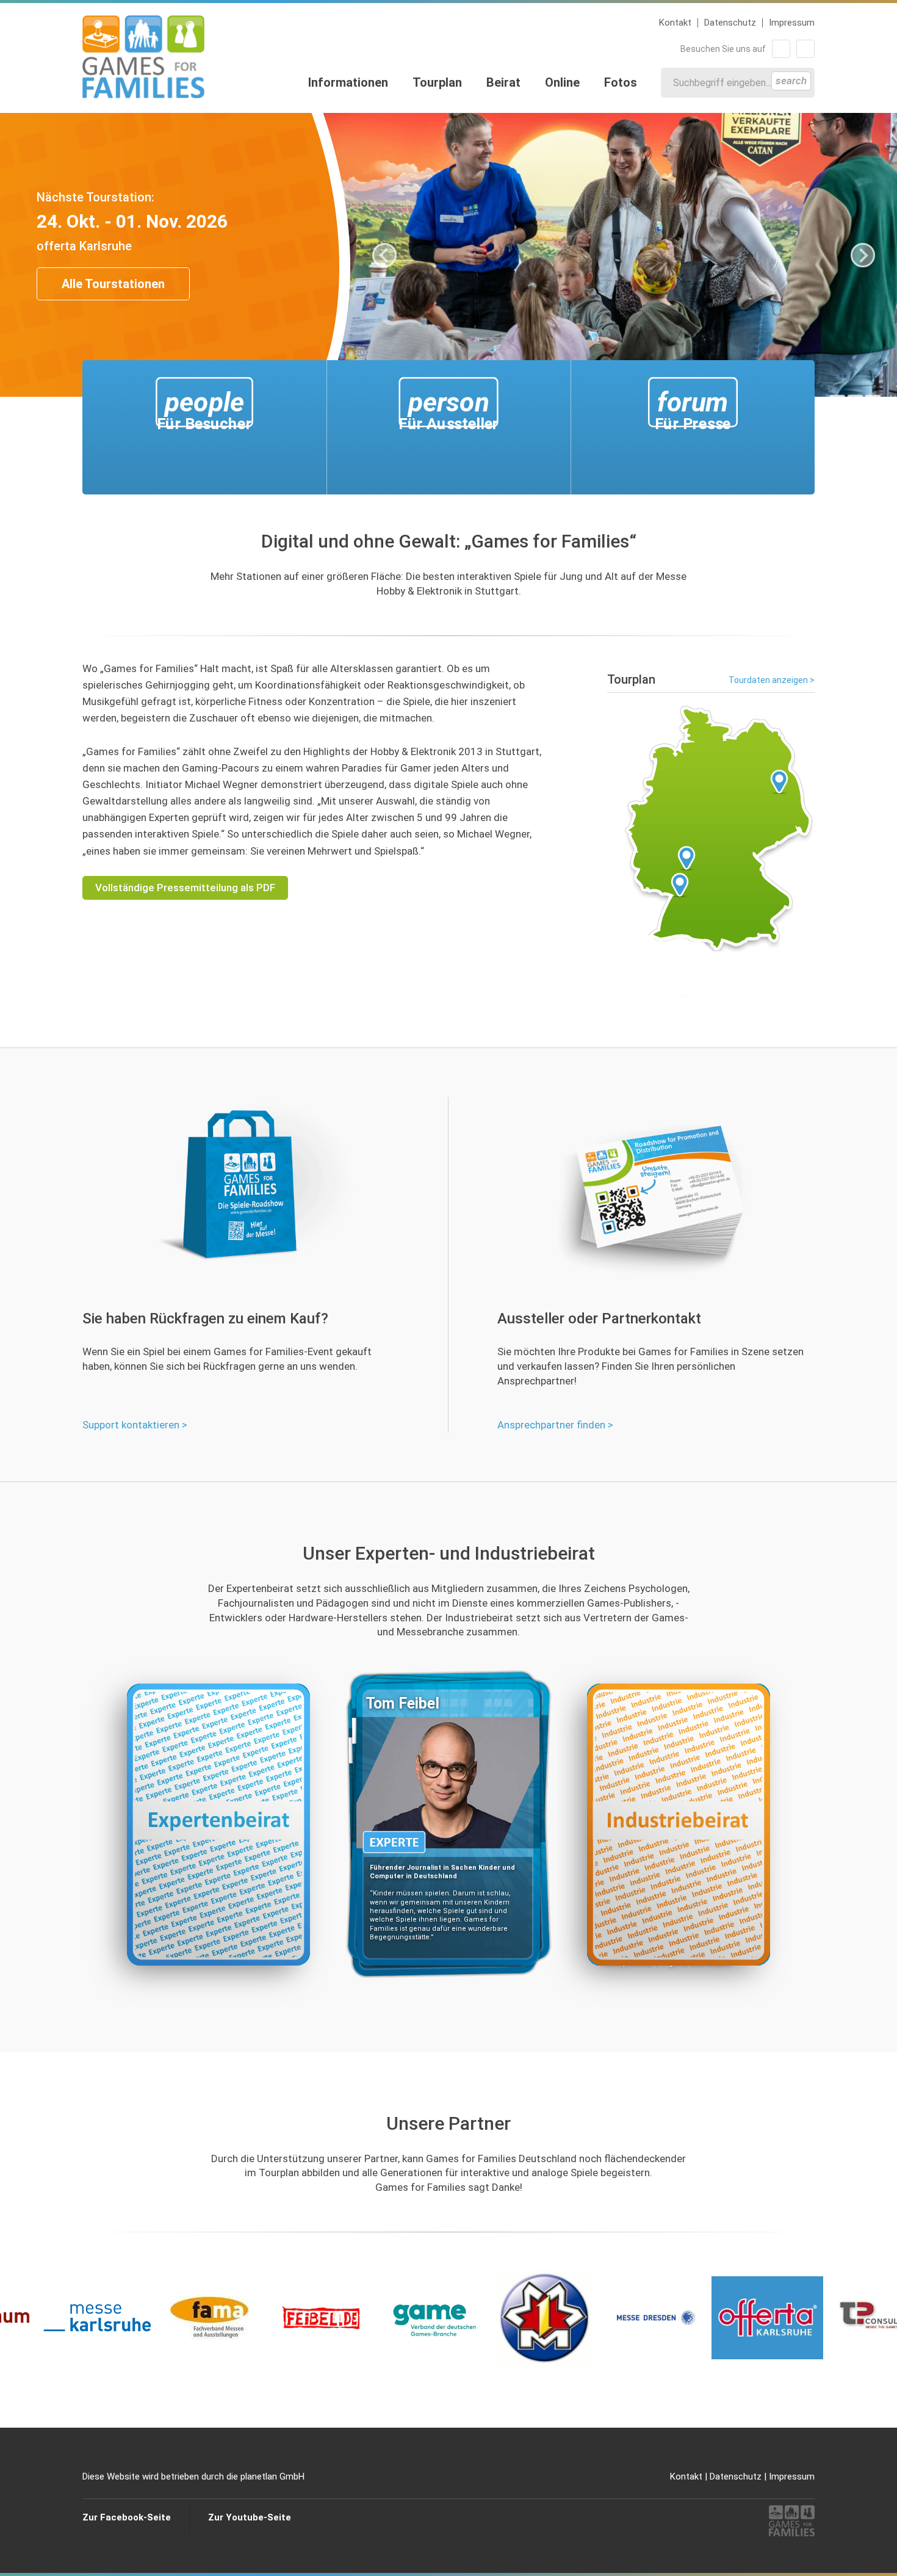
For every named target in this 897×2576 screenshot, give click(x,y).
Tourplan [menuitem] (437, 82)
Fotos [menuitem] (621, 82)
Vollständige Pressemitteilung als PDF (185, 888)
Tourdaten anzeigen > (772, 680)
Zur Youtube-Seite (250, 2517)
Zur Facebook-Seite (127, 2517)
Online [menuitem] (562, 82)
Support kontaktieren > (135, 1425)
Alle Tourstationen (113, 284)
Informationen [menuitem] (348, 82)
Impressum (792, 23)
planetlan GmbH (272, 2477)
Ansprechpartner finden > (555, 1425)
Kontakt (675, 23)
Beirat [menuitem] (503, 82)
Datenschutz (730, 23)
